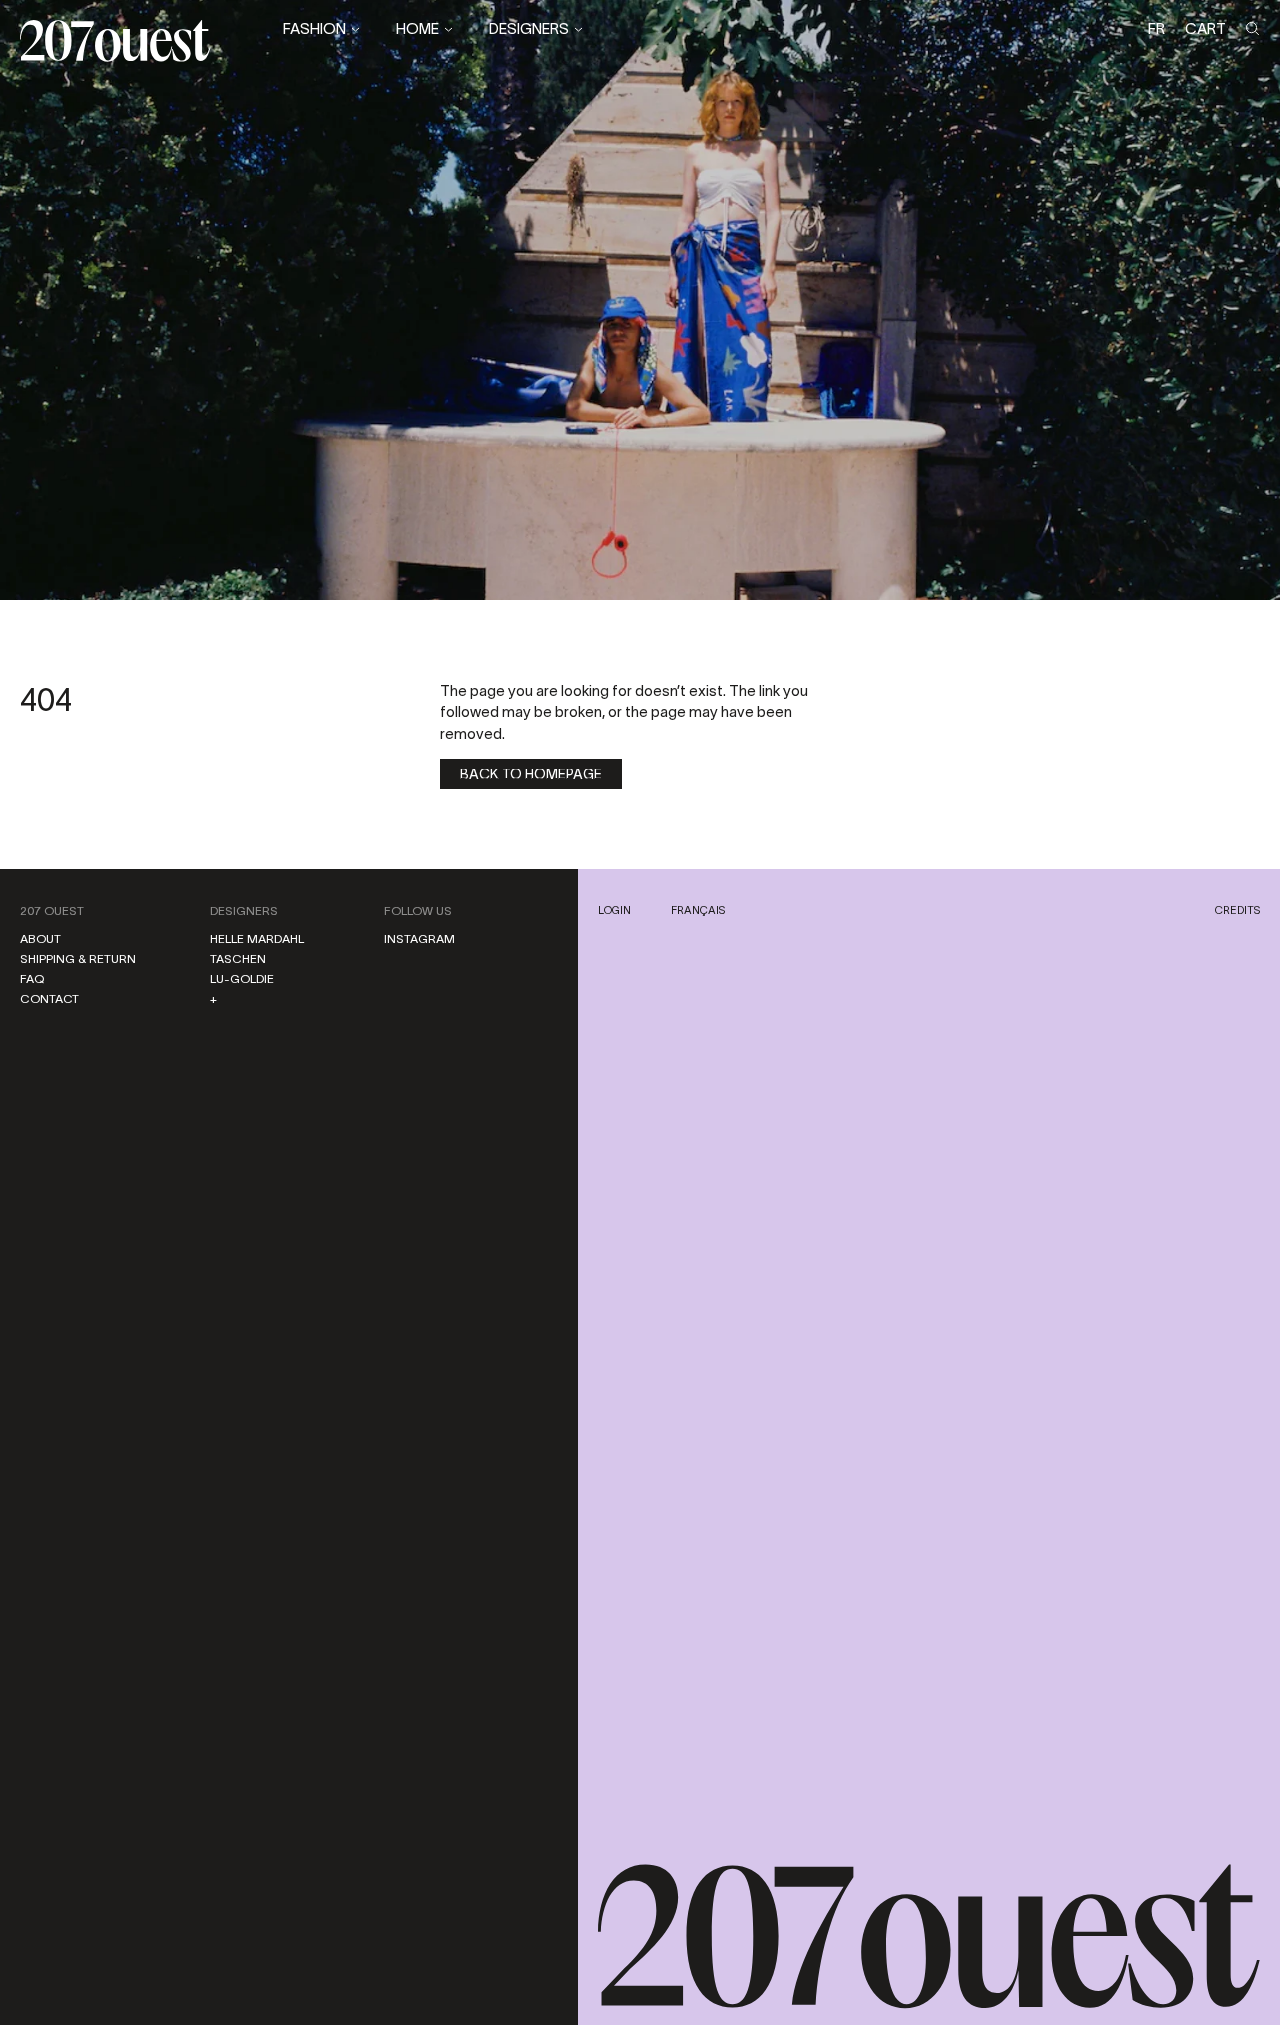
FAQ (32, 978)
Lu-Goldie (242, 978)
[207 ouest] (929, 1937)
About (40, 938)
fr (1156, 28)
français (698, 910)
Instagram (419, 938)
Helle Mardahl (257, 938)
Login (614, 910)
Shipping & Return (78, 958)
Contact (49, 998)
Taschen (238, 958)
